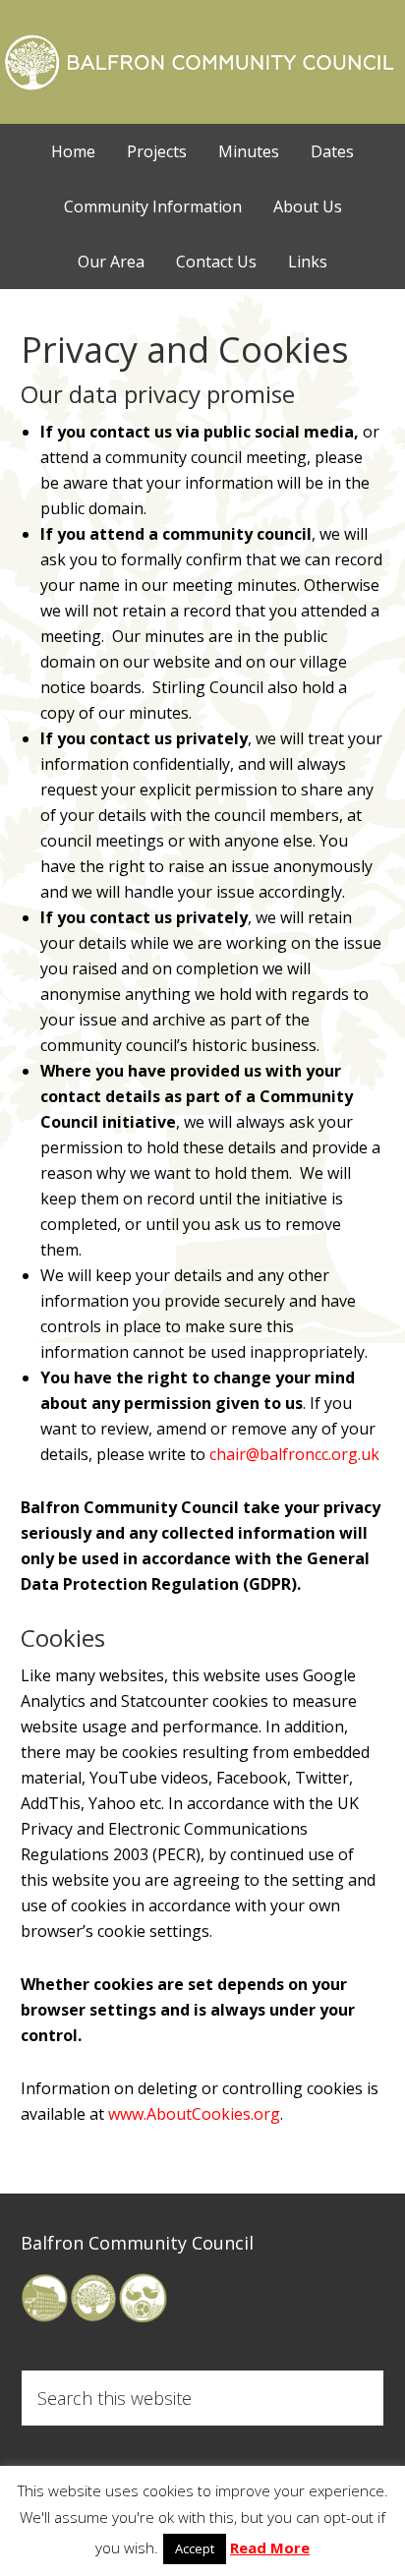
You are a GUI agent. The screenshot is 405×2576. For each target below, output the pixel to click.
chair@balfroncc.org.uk (294, 1454)
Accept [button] (195, 2548)
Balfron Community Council (203, 59)
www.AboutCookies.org (194, 2114)
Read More (270, 2547)
